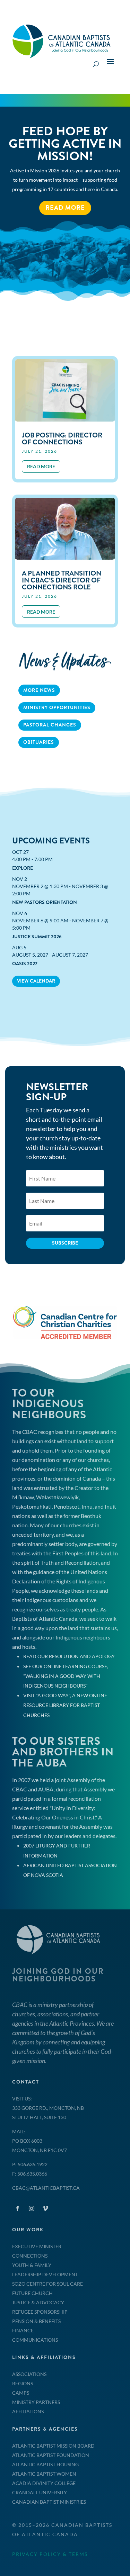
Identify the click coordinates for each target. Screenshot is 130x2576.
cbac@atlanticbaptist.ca (46, 2188)
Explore (23, 868)
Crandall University (40, 2492)
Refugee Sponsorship (40, 2312)
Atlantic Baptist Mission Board (53, 2446)
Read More (65, 208)
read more (41, 466)
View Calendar (36, 981)
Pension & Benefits (36, 2321)
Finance (23, 2330)
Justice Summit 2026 (37, 937)
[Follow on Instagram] (32, 2208)
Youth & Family (32, 2265)
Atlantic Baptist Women (44, 2474)
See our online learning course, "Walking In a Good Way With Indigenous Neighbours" (66, 1676)
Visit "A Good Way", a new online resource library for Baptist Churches (65, 1705)
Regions (23, 2383)
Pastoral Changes (50, 725)
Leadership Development (45, 2274)
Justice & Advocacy (38, 2302)
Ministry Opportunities (57, 707)
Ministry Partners (36, 2402)
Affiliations (28, 2411)
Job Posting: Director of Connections (62, 439)
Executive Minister (37, 2246)
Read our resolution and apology (69, 1656)
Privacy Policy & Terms (50, 2554)
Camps (21, 2393)
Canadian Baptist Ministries (49, 2502)
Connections (30, 2256)
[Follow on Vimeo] (45, 2208)
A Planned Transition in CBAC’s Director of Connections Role (62, 580)
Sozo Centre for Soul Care (47, 2284)
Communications (35, 2340)
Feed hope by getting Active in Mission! (65, 144)
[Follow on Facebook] (18, 2208)
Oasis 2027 (25, 964)
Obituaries (39, 742)
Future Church (32, 2293)
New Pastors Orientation (45, 902)
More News (39, 690)
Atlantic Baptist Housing (45, 2464)
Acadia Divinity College (44, 2483)
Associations (29, 2374)
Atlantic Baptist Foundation (51, 2455)
